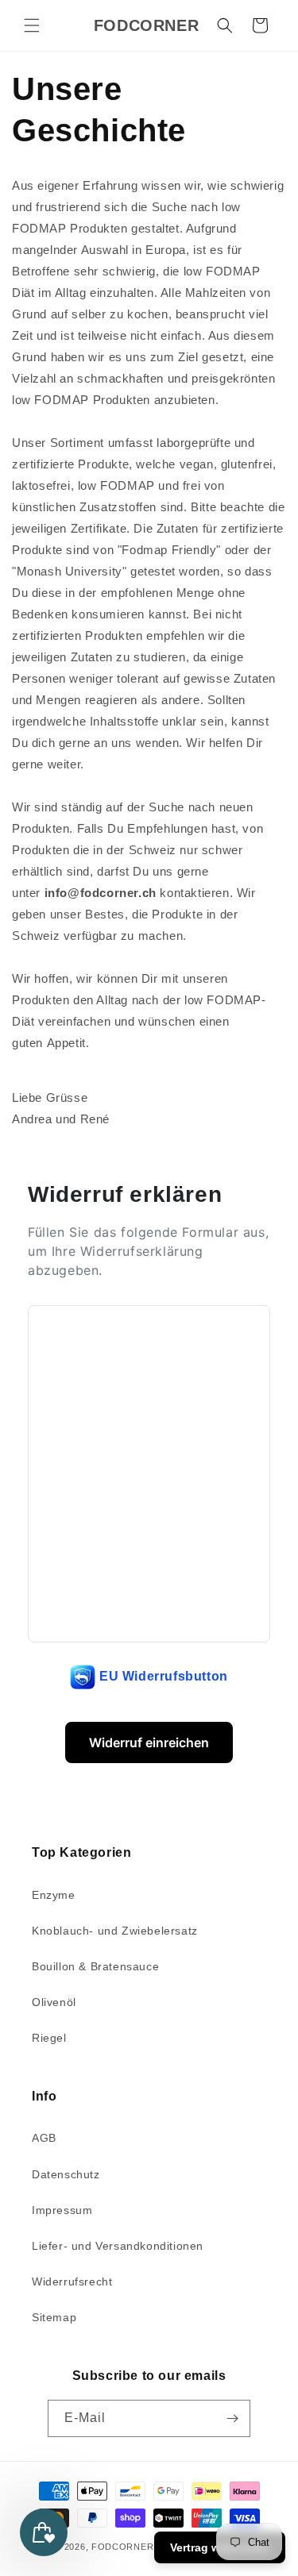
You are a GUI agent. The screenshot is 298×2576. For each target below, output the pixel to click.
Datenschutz (66, 2174)
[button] (32, 25)
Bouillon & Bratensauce (95, 1966)
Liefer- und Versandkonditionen (118, 2246)
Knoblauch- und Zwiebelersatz (115, 1931)
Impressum (62, 2210)
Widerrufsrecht (72, 2281)
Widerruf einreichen (149, 1742)
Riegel (49, 2038)
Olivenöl (54, 2002)
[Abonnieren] (232, 2418)
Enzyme (54, 1895)
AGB (44, 2138)
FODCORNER (122, 2547)
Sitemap (54, 2317)
